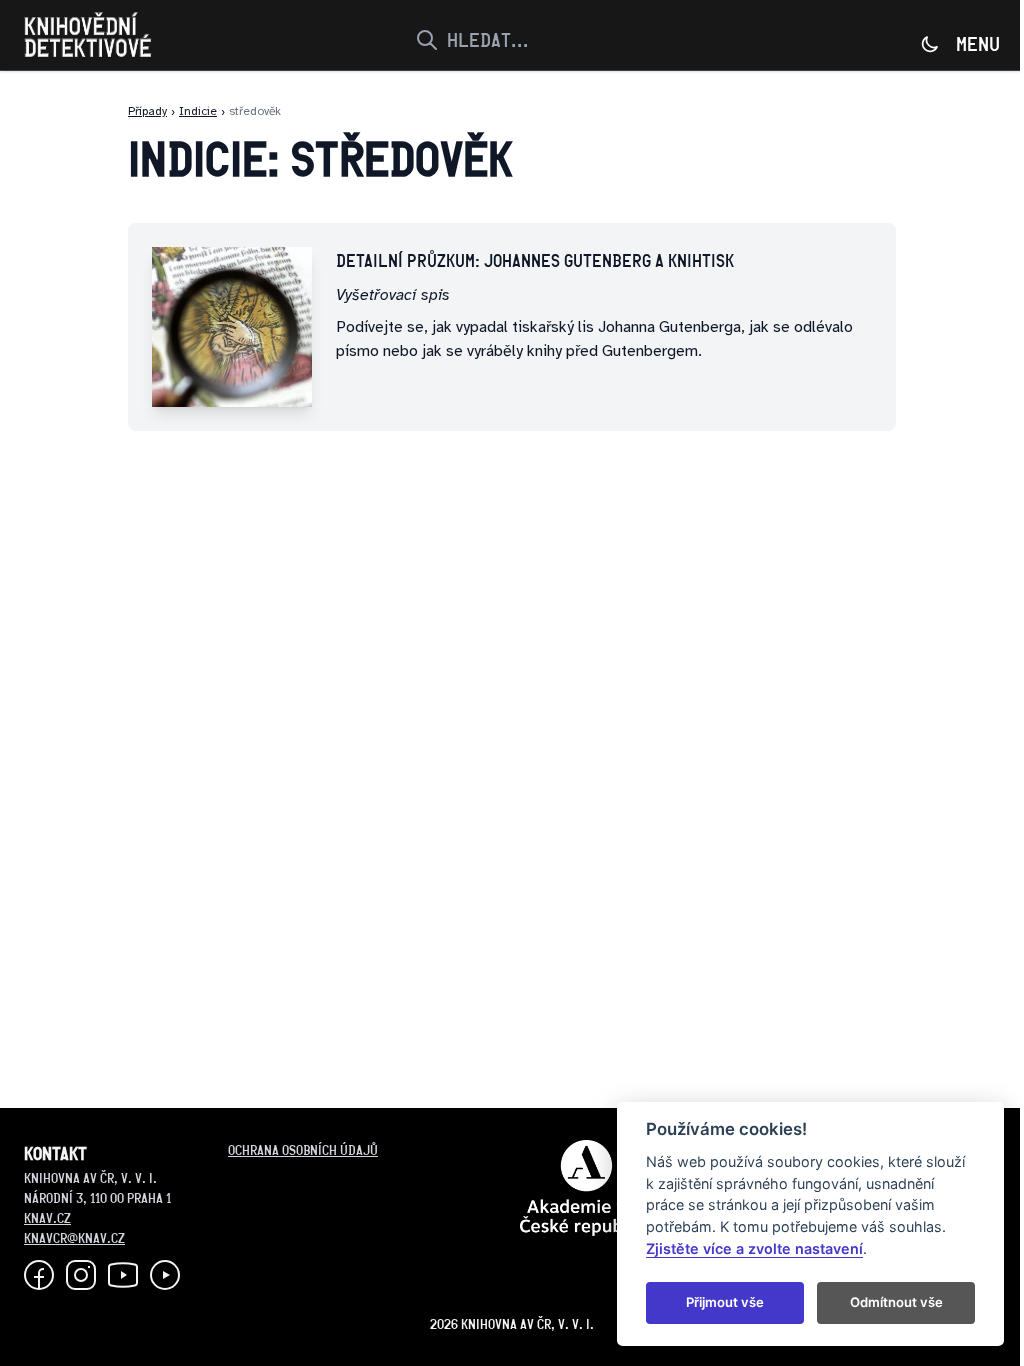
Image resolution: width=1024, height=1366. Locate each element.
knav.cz (47, 1218)
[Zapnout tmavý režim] (930, 44)
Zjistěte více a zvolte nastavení (754, 1248)
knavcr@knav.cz (74, 1238)
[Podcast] (165, 1275)
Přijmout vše (725, 1302)
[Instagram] (81, 1275)
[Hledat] (425, 40)
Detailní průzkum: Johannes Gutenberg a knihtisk (535, 260)
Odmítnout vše (896, 1302)
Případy (147, 111)
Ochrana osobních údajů (303, 1150)
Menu (978, 44)
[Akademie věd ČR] (586, 1188)
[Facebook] (39, 1275)
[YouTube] (123, 1275)
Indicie (198, 111)
